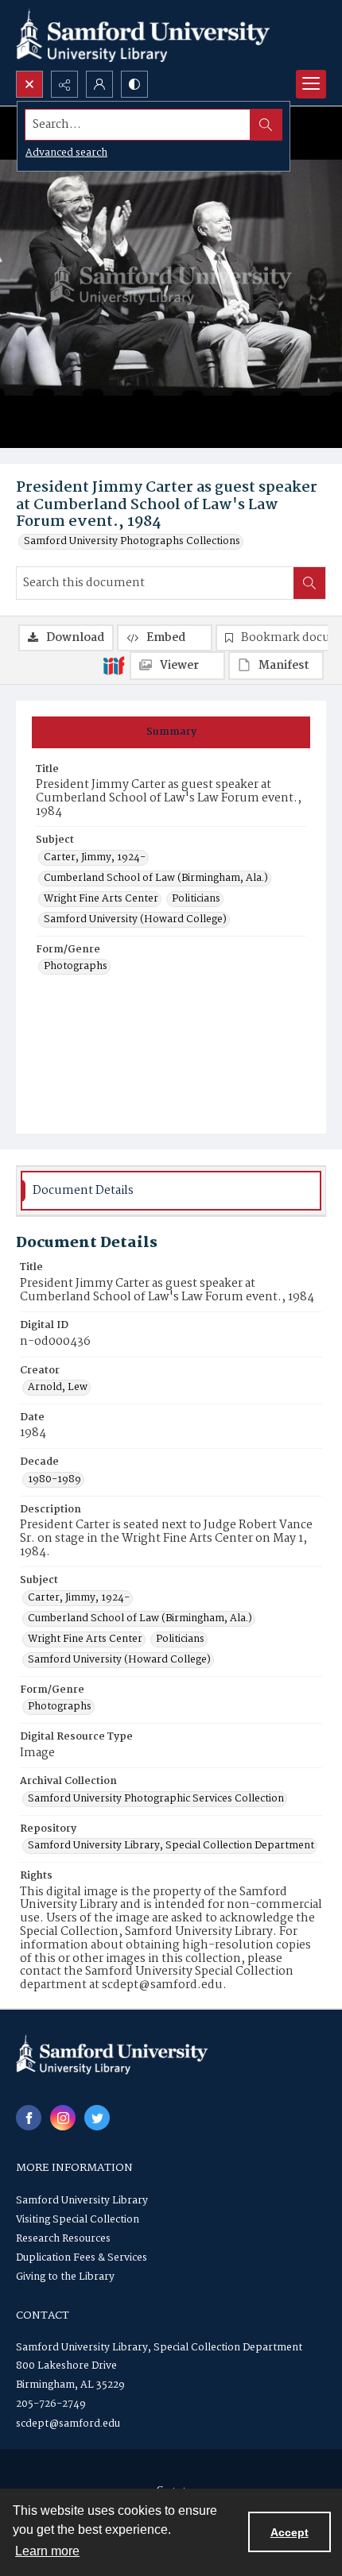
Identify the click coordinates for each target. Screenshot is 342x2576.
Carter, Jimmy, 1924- (95, 858)
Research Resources (63, 2239)
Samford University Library (82, 2201)
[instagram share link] (63, 2118)
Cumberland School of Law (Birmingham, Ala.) (156, 879)
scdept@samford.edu (68, 2424)
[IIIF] (114, 665)
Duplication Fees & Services (82, 2258)
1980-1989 (54, 1480)
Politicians (196, 899)
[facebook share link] (29, 2118)
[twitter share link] (97, 2118)
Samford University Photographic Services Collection (156, 1799)
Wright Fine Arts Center (101, 899)
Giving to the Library (65, 2277)
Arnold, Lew (58, 1388)
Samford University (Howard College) (135, 920)
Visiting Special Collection (78, 2220)
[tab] (171, 732)
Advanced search (66, 153)
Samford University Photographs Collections (132, 542)
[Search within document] (309, 583)
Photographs (76, 967)
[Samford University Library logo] (143, 35)
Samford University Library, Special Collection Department (171, 1846)
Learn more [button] (47, 2551)
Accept (290, 2532)
